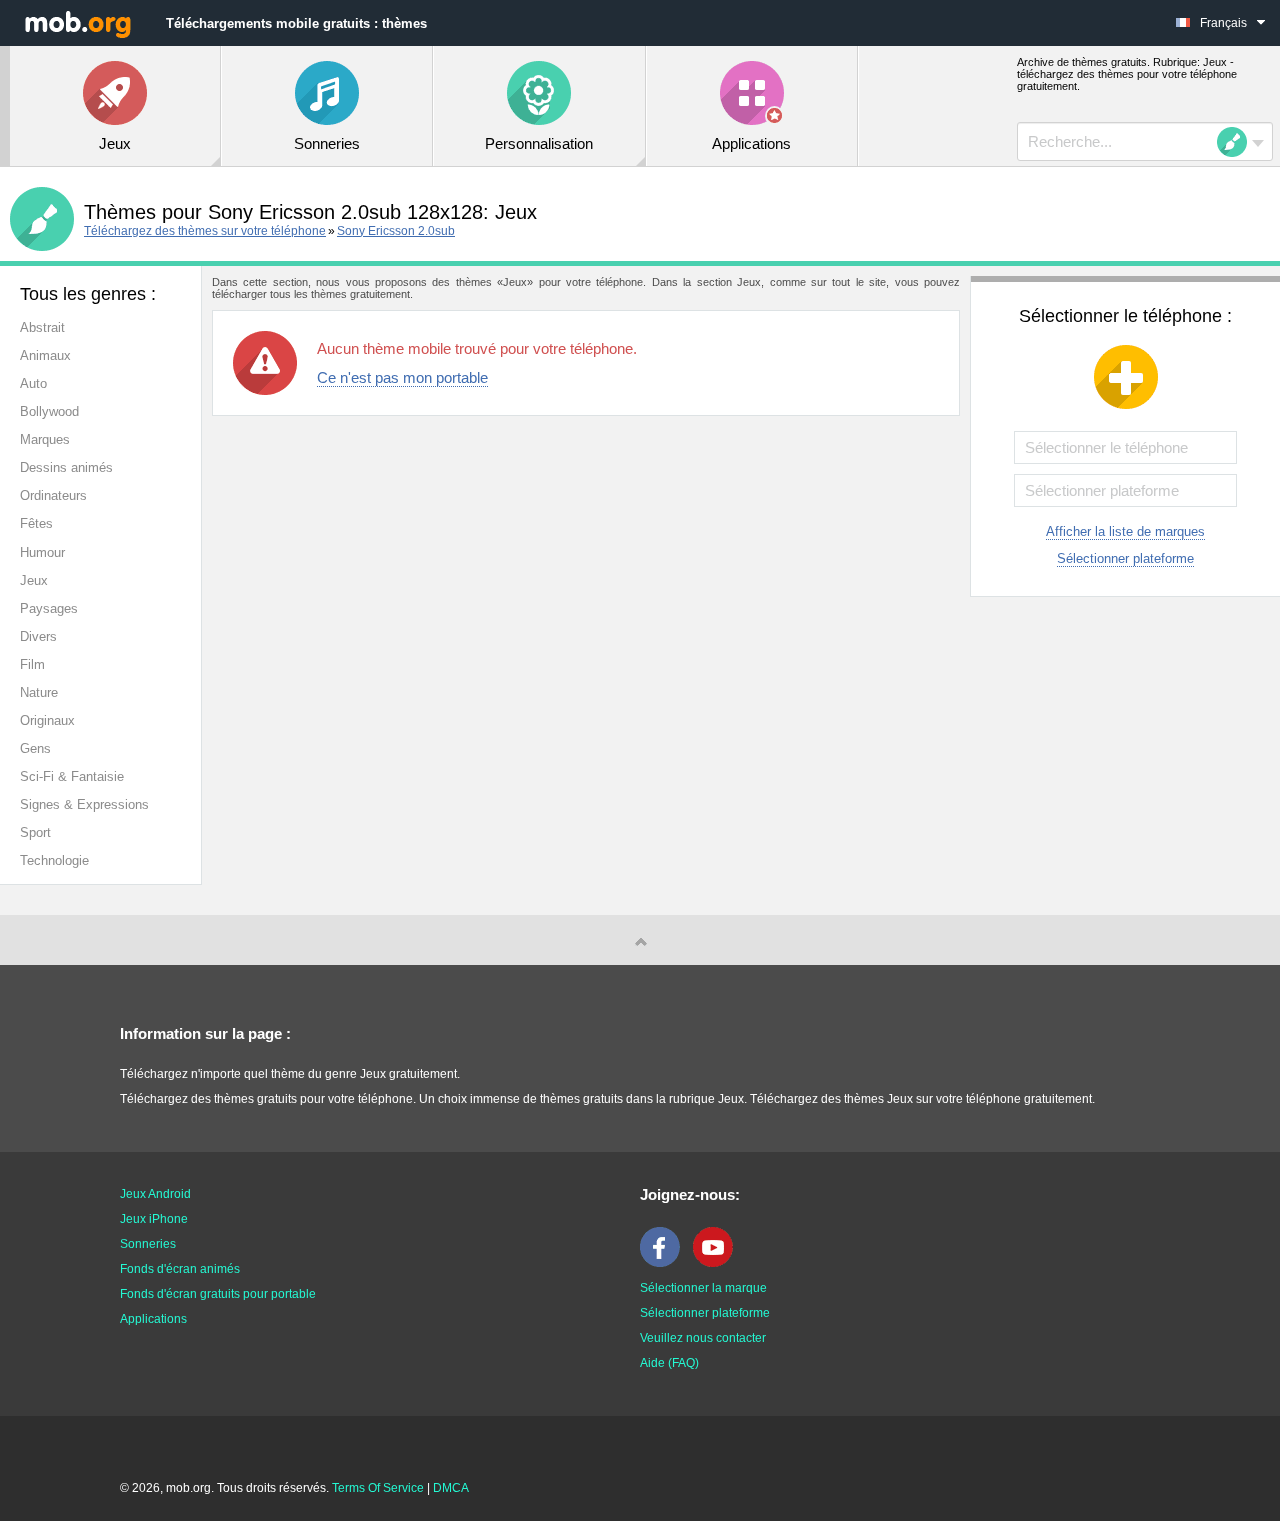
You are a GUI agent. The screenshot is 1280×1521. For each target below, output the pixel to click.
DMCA (451, 1488)
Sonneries (148, 1244)
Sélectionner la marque (703, 1288)
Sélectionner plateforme (1125, 558)
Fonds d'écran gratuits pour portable (218, 1294)
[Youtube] (718, 1263)
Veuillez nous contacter (703, 1338)
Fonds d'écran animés (180, 1269)
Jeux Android (155, 1194)
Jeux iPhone (154, 1219)
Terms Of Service (378, 1488)
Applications (153, 1319)
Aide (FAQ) (669, 1363)
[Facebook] (665, 1263)
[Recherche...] (1238, 142)
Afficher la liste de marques (1125, 531)
